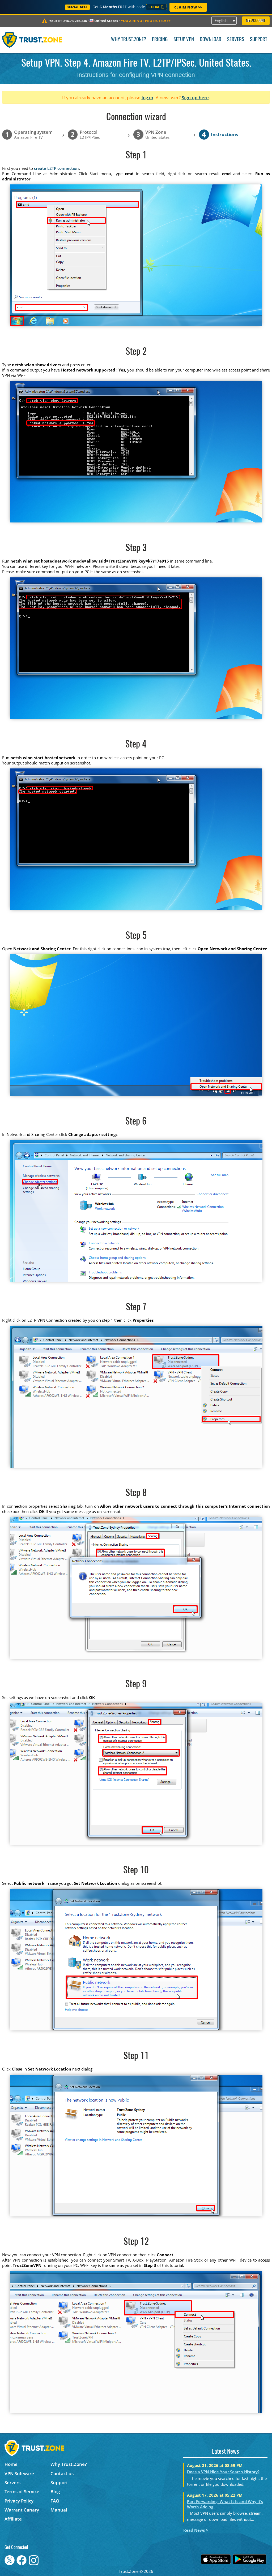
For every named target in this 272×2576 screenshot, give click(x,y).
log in (147, 98)
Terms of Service (22, 2491)
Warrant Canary (22, 2510)
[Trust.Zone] (32, 40)
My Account (256, 21)
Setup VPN (184, 40)
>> (146, 21)
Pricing (160, 40)
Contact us (62, 2473)
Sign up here (195, 98)
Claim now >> (188, 7)
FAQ (55, 2501)
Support (259, 40)
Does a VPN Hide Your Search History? (223, 2472)
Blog (55, 2491)
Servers (236, 40)
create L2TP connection (56, 168)
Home (11, 2464)
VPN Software (19, 2473)
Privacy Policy (19, 2501)
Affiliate (13, 2519)
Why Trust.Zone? (129, 40)
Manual (59, 2510)
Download (211, 40)
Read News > (196, 2530)
